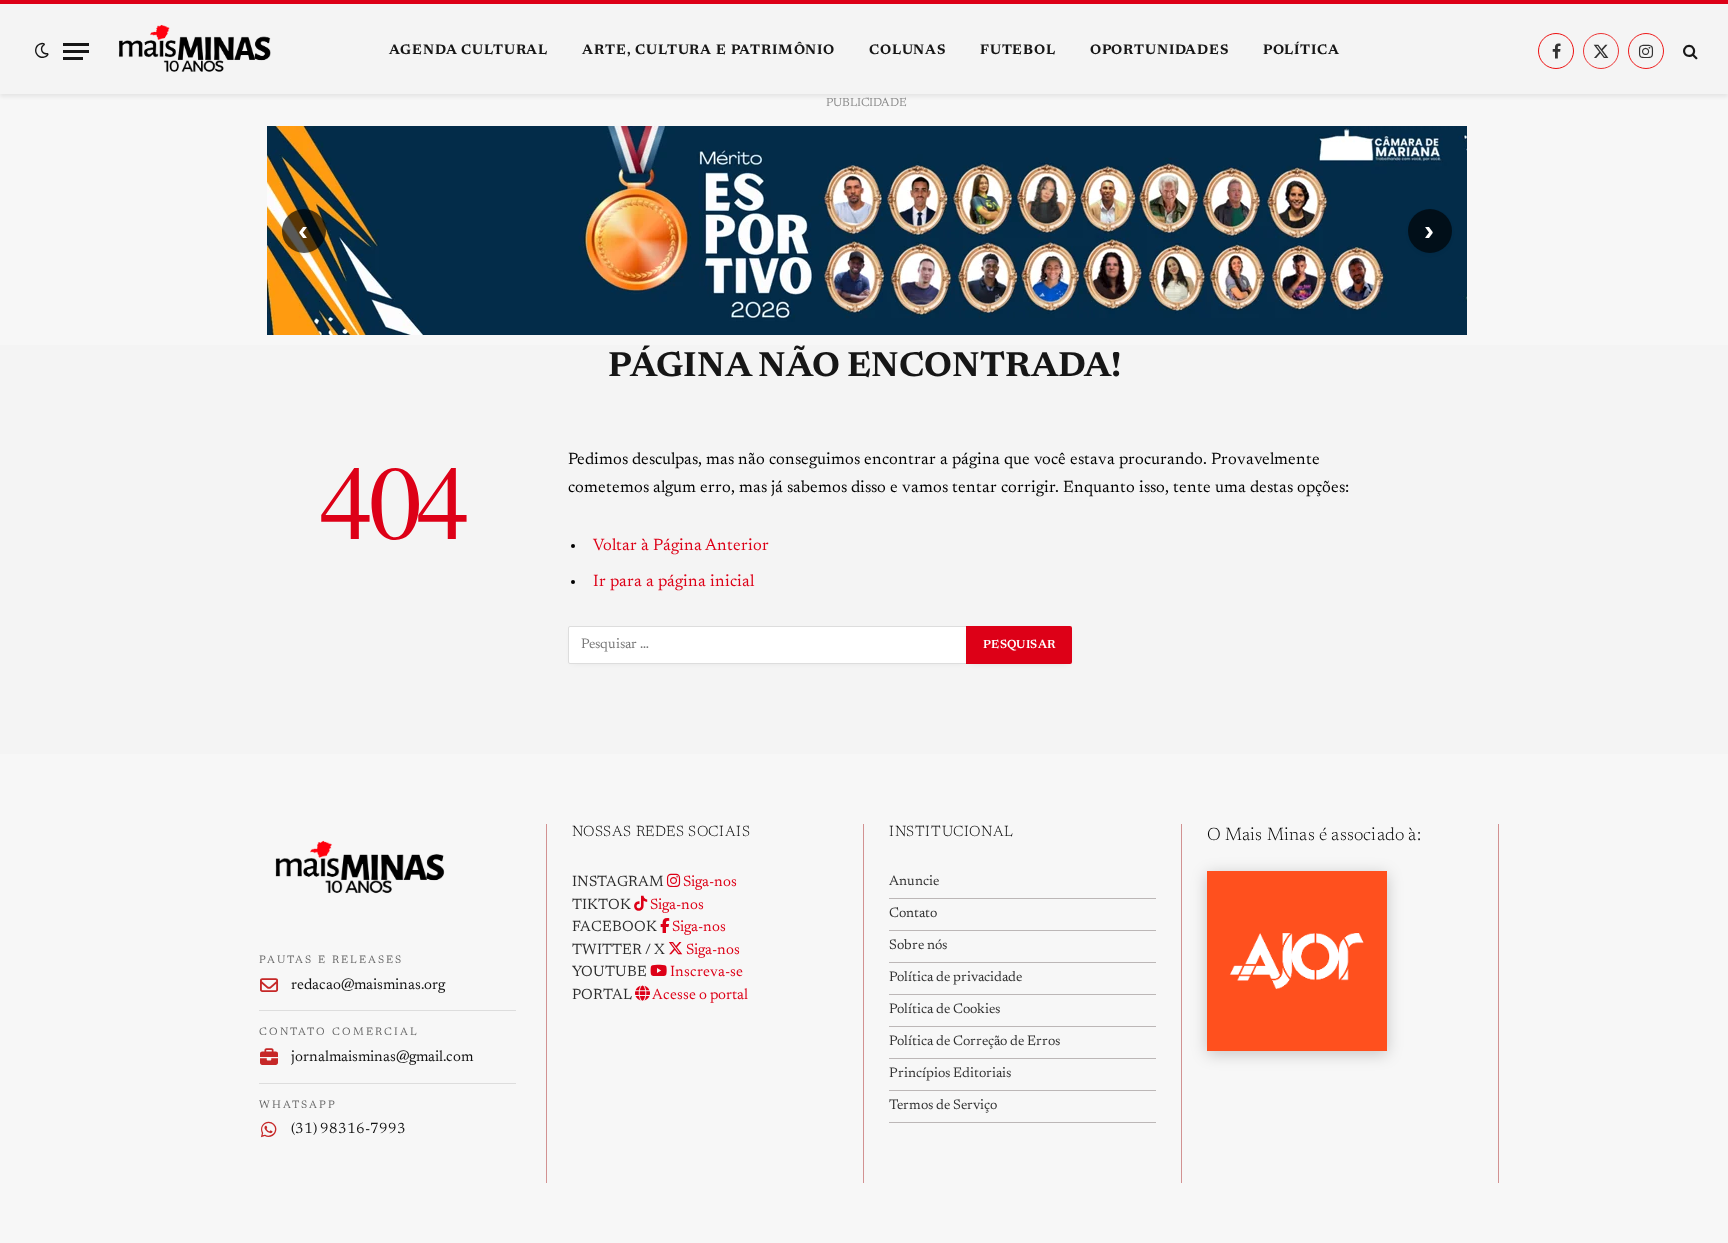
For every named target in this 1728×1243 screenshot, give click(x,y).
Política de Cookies (944, 1010)
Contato (913, 914)
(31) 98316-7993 (348, 1129)
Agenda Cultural (469, 51)
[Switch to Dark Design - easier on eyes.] (42, 51)
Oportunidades (1159, 51)
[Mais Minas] (194, 51)
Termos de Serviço (943, 1106)
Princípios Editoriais (950, 1074)
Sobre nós (918, 946)
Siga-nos (708, 882)
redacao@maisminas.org (368, 985)
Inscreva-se (705, 972)
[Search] (1688, 51)
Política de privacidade (955, 978)
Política (1301, 51)
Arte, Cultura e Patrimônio (708, 51)
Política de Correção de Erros (974, 1042)
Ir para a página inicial (673, 582)
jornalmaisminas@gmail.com (382, 1057)
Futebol (1018, 51)
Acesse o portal (699, 995)
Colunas (907, 51)
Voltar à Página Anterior (681, 546)
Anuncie (914, 882)
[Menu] (76, 51)
